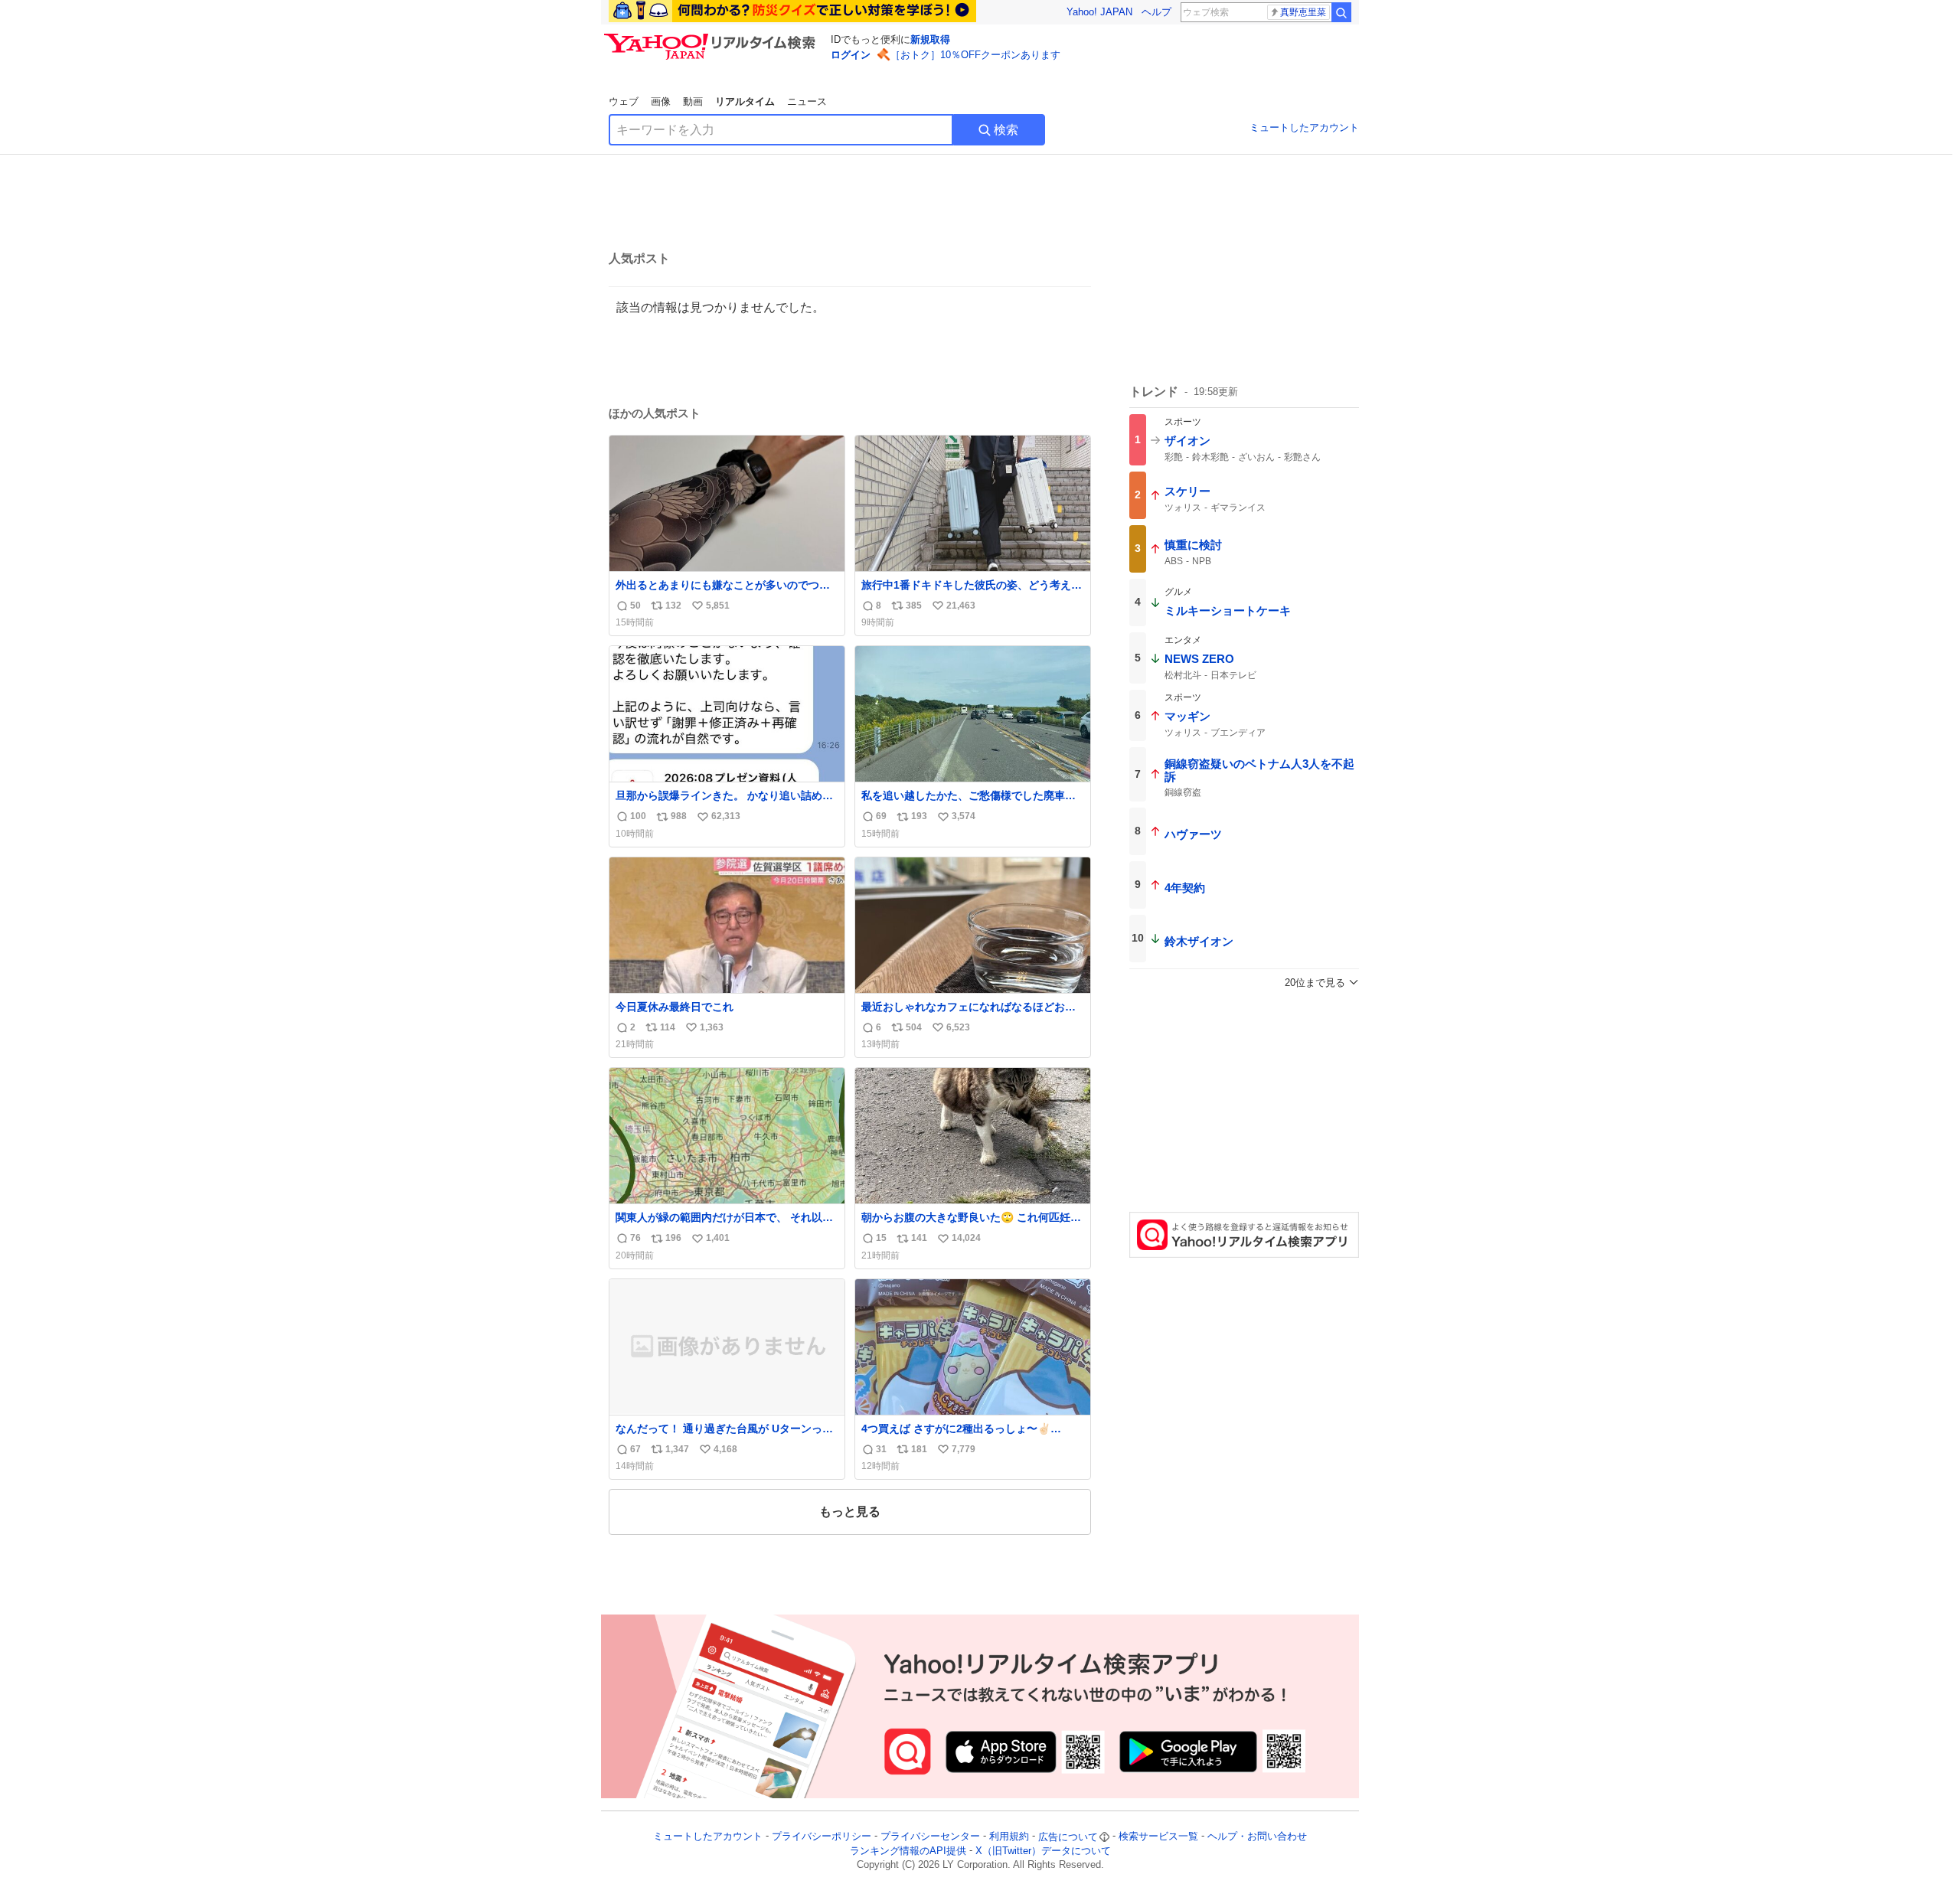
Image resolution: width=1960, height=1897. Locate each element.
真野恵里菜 (1303, 12)
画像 (661, 101)
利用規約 (1009, 1837)
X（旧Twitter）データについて (1043, 1851)
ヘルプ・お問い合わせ (1257, 1837)
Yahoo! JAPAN (1099, 12)
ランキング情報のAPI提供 (908, 1851)
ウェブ (624, 101)
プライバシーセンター (930, 1837)
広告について (1068, 1837)
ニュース (807, 101)
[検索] (1341, 12)
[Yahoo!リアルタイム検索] (712, 38)
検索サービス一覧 (1158, 1837)
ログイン (851, 55)
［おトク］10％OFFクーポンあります (975, 55)
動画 (693, 101)
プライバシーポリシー (822, 1837)
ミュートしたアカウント (1304, 127)
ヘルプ (1156, 12)
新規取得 (930, 39)
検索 (1006, 130)
